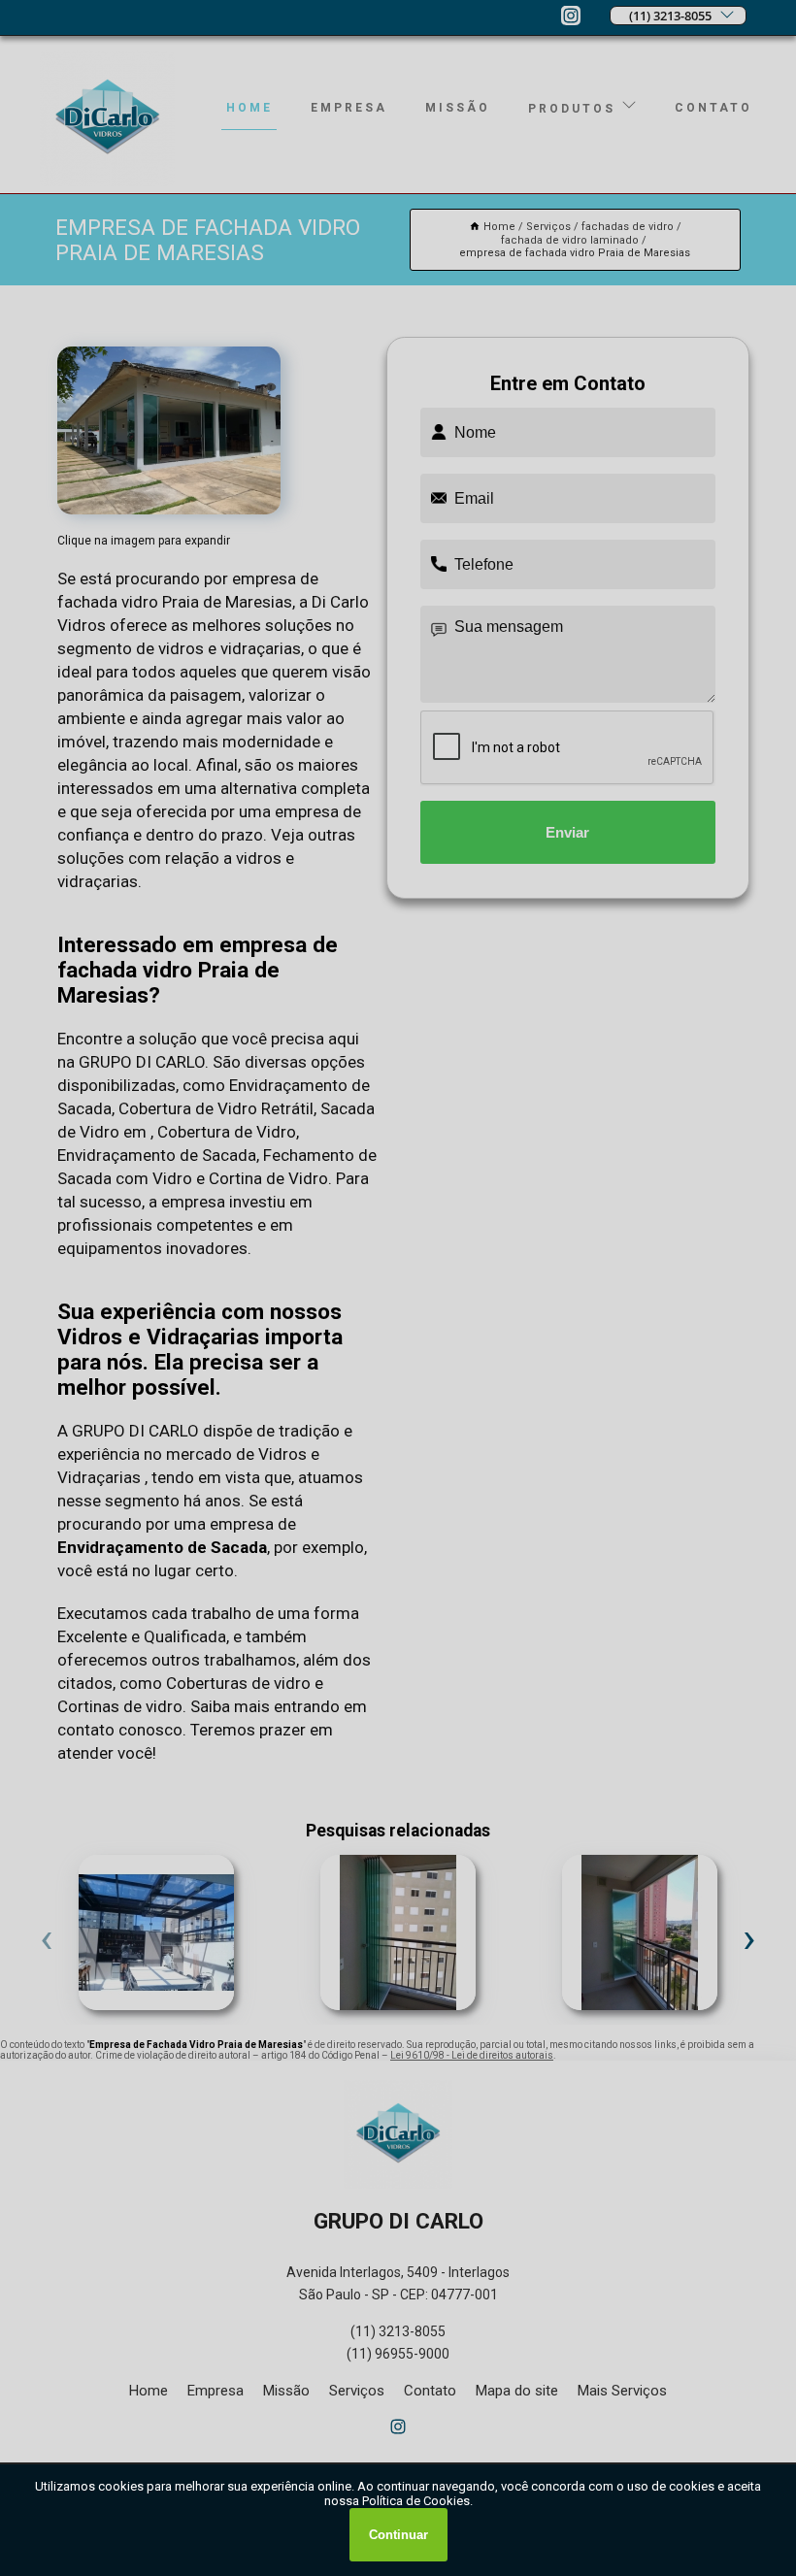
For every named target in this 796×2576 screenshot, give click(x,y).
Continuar (398, 2535)
